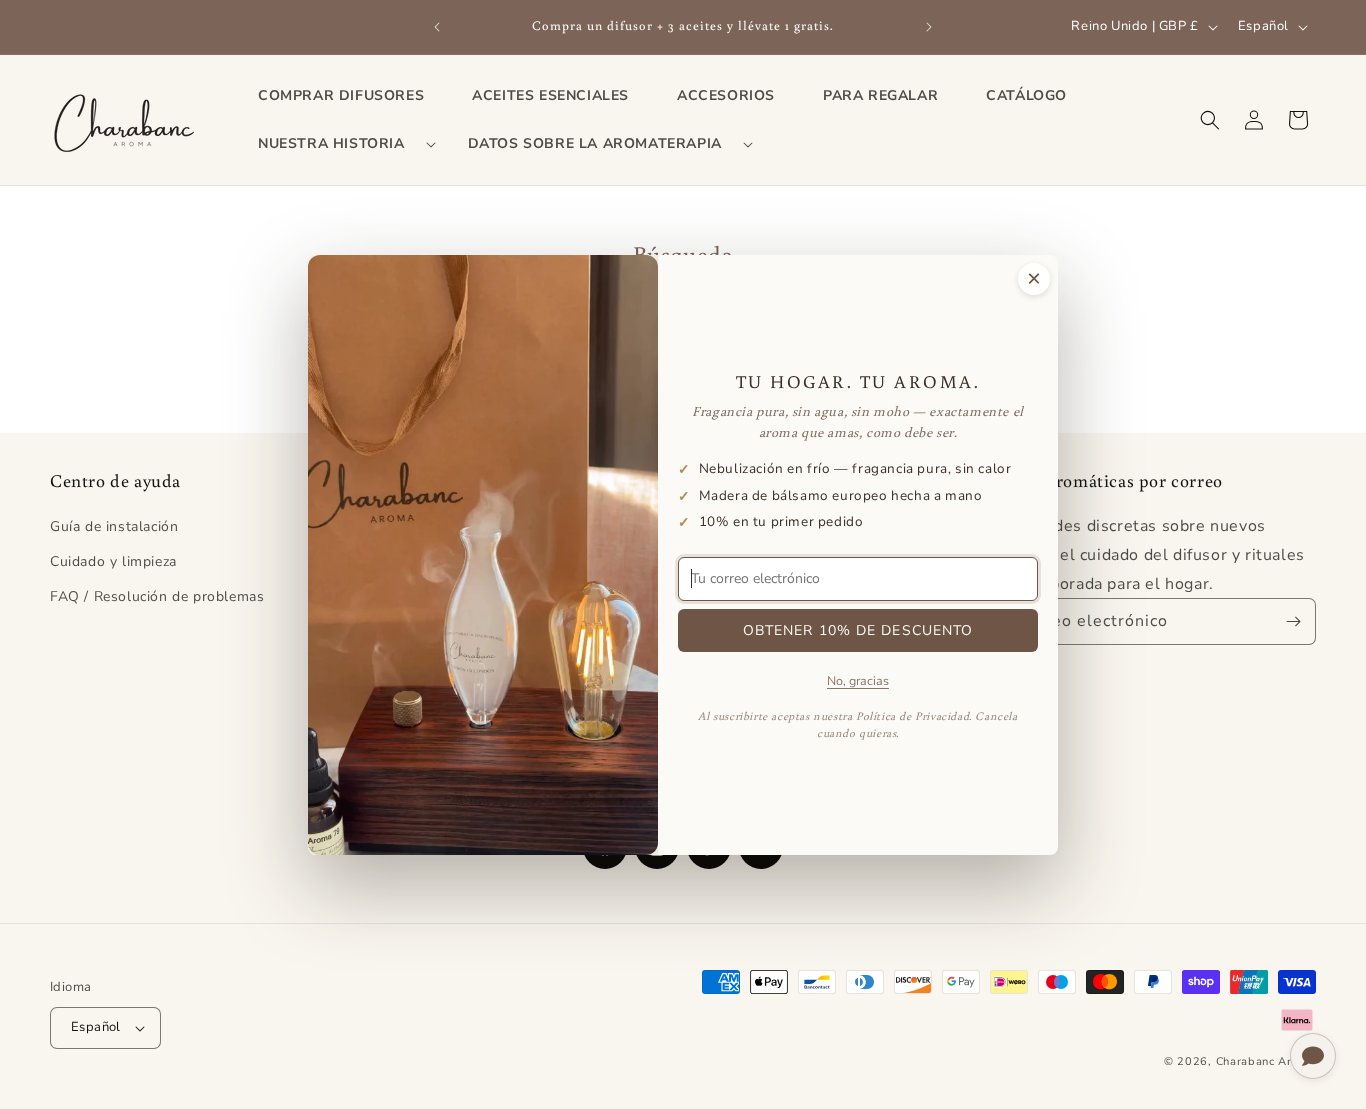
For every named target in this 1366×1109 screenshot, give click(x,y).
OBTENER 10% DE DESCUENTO (858, 629)
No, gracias (858, 679)
